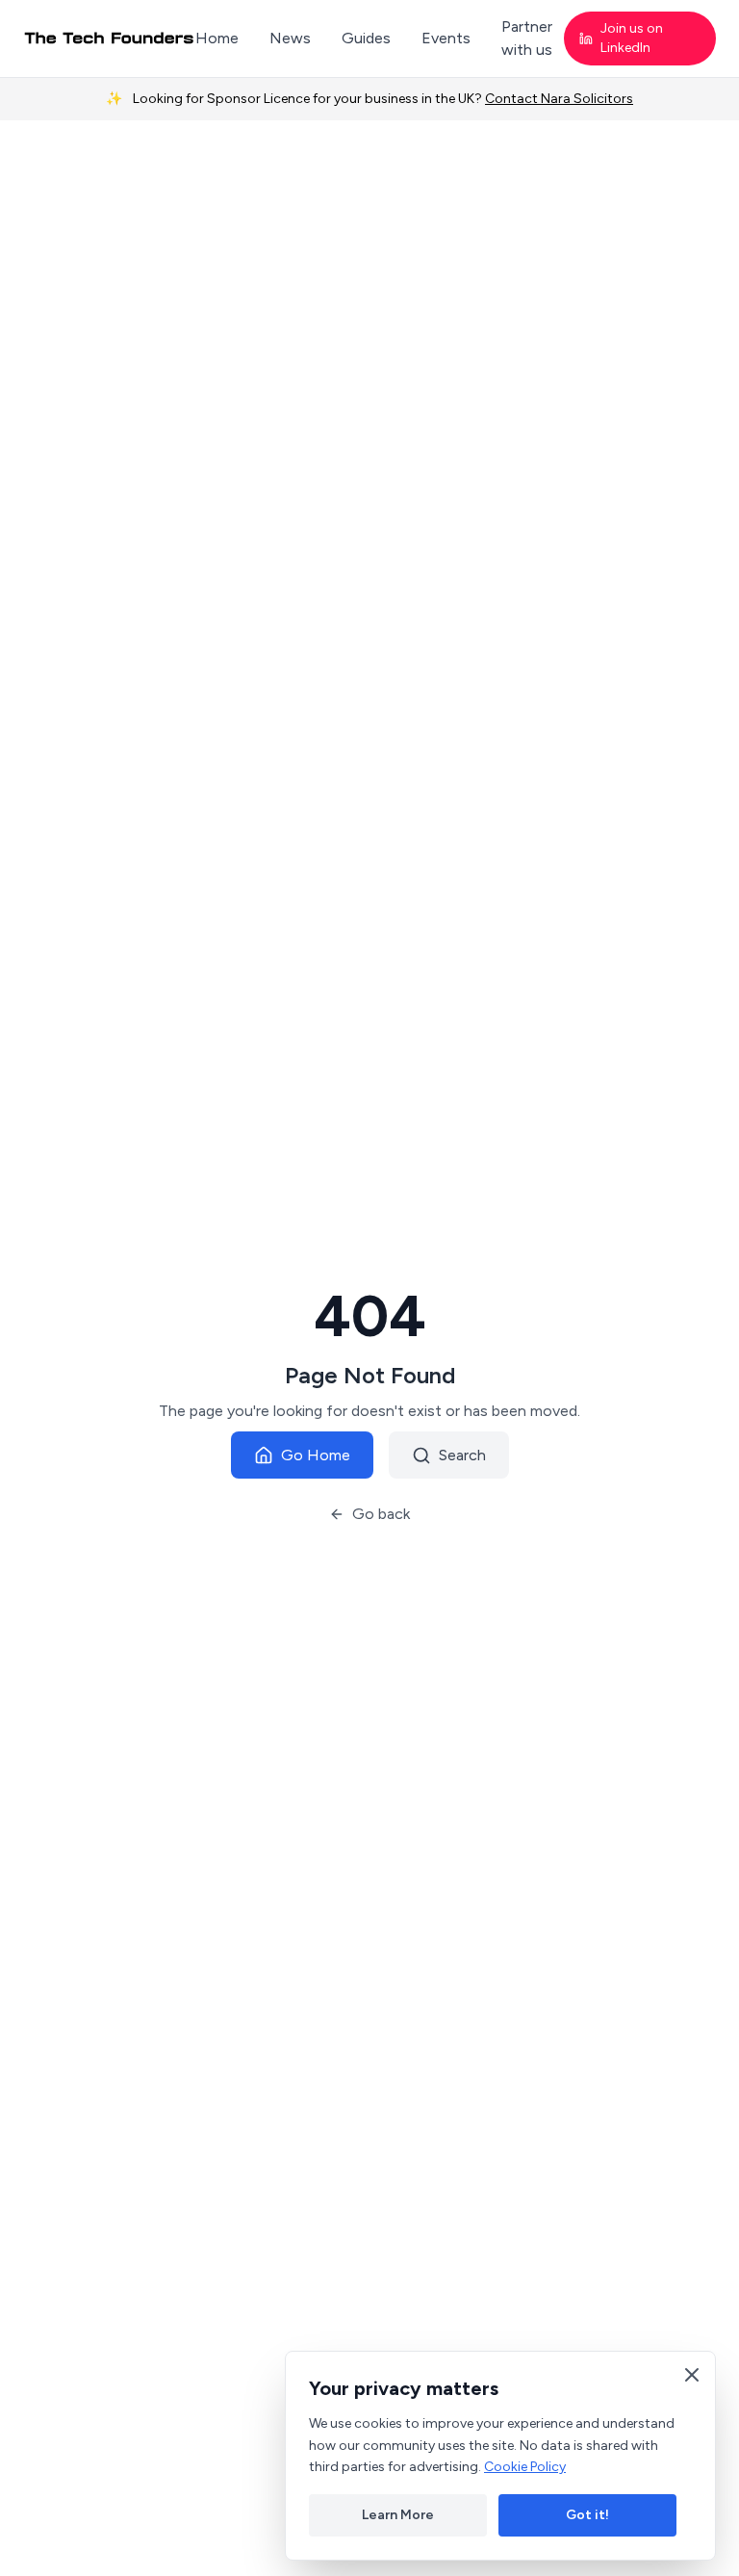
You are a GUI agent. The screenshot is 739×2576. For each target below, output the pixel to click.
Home (217, 38)
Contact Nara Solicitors (559, 99)
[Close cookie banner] (692, 2375)
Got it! (587, 2515)
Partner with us (527, 38)
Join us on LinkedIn (632, 38)
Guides (366, 38)
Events (446, 38)
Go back (381, 1514)
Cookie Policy (525, 2467)
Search (462, 1455)
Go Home (316, 1455)
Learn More (398, 2515)
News (290, 38)
